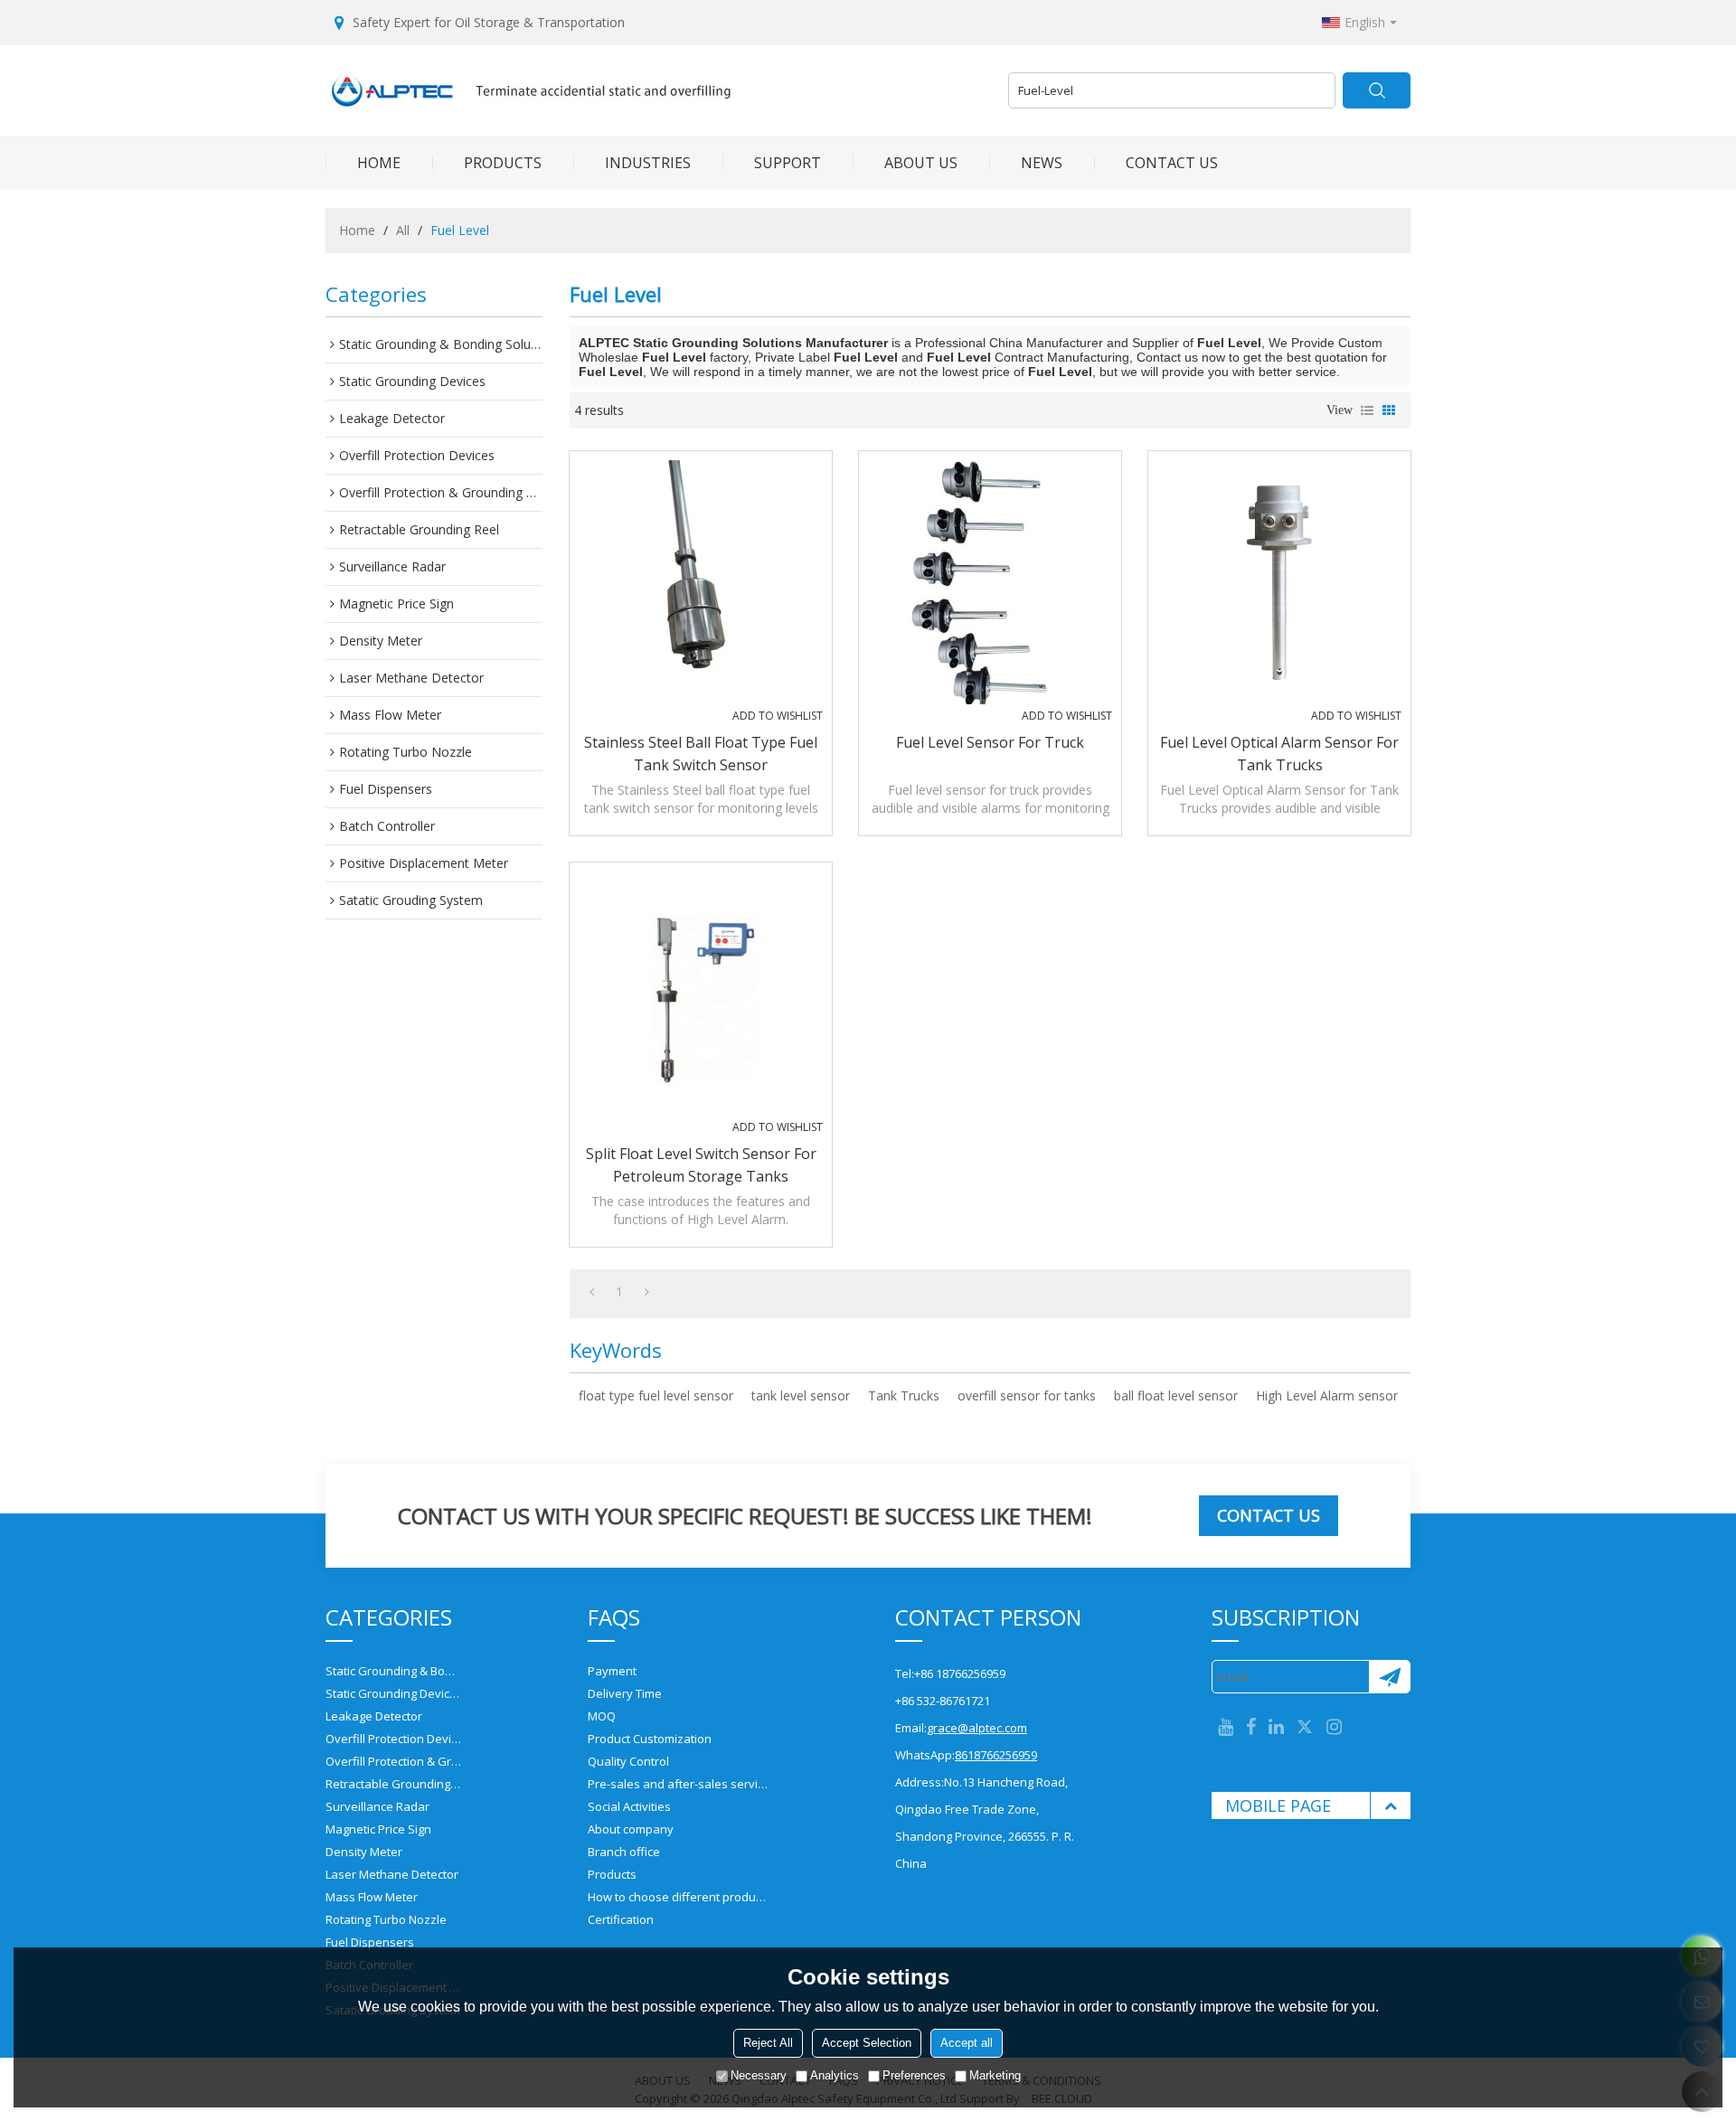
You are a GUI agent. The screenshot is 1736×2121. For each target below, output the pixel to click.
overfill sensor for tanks (1027, 1395)
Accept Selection (867, 2043)
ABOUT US (921, 163)
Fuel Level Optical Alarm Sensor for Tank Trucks (1279, 754)
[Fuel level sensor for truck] (990, 582)
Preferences (914, 2075)
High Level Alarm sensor (1327, 1395)
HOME (379, 163)
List (1367, 410)
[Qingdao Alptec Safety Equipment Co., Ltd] (660, 90)
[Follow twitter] (1305, 1727)
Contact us (1269, 1515)
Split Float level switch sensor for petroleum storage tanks (701, 1165)
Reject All (768, 2043)
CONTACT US (1172, 163)
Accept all (967, 2043)
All (403, 230)
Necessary (759, 2075)
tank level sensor (801, 1395)
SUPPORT (788, 163)
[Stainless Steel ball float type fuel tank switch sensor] (701, 582)
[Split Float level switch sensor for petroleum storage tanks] (701, 994)
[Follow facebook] (1251, 1727)
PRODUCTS (503, 163)
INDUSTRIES (648, 163)
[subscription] (1389, 1677)
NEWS (1042, 163)
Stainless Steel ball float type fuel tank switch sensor (701, 754)
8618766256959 (996, 1755)
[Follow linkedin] (1276, 1727)
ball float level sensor (1176, 1395)
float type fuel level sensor (656, 1395)
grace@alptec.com (977, 1728)
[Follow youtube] (1226, 1727)
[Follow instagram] (1334, 1727)
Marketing (995, 2075)
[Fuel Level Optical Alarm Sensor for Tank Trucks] (1279, 582)
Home (357, 230)
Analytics (835, 2075)
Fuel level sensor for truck (990, 742)
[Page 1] (592, 1292)
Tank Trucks (904, 1395)
